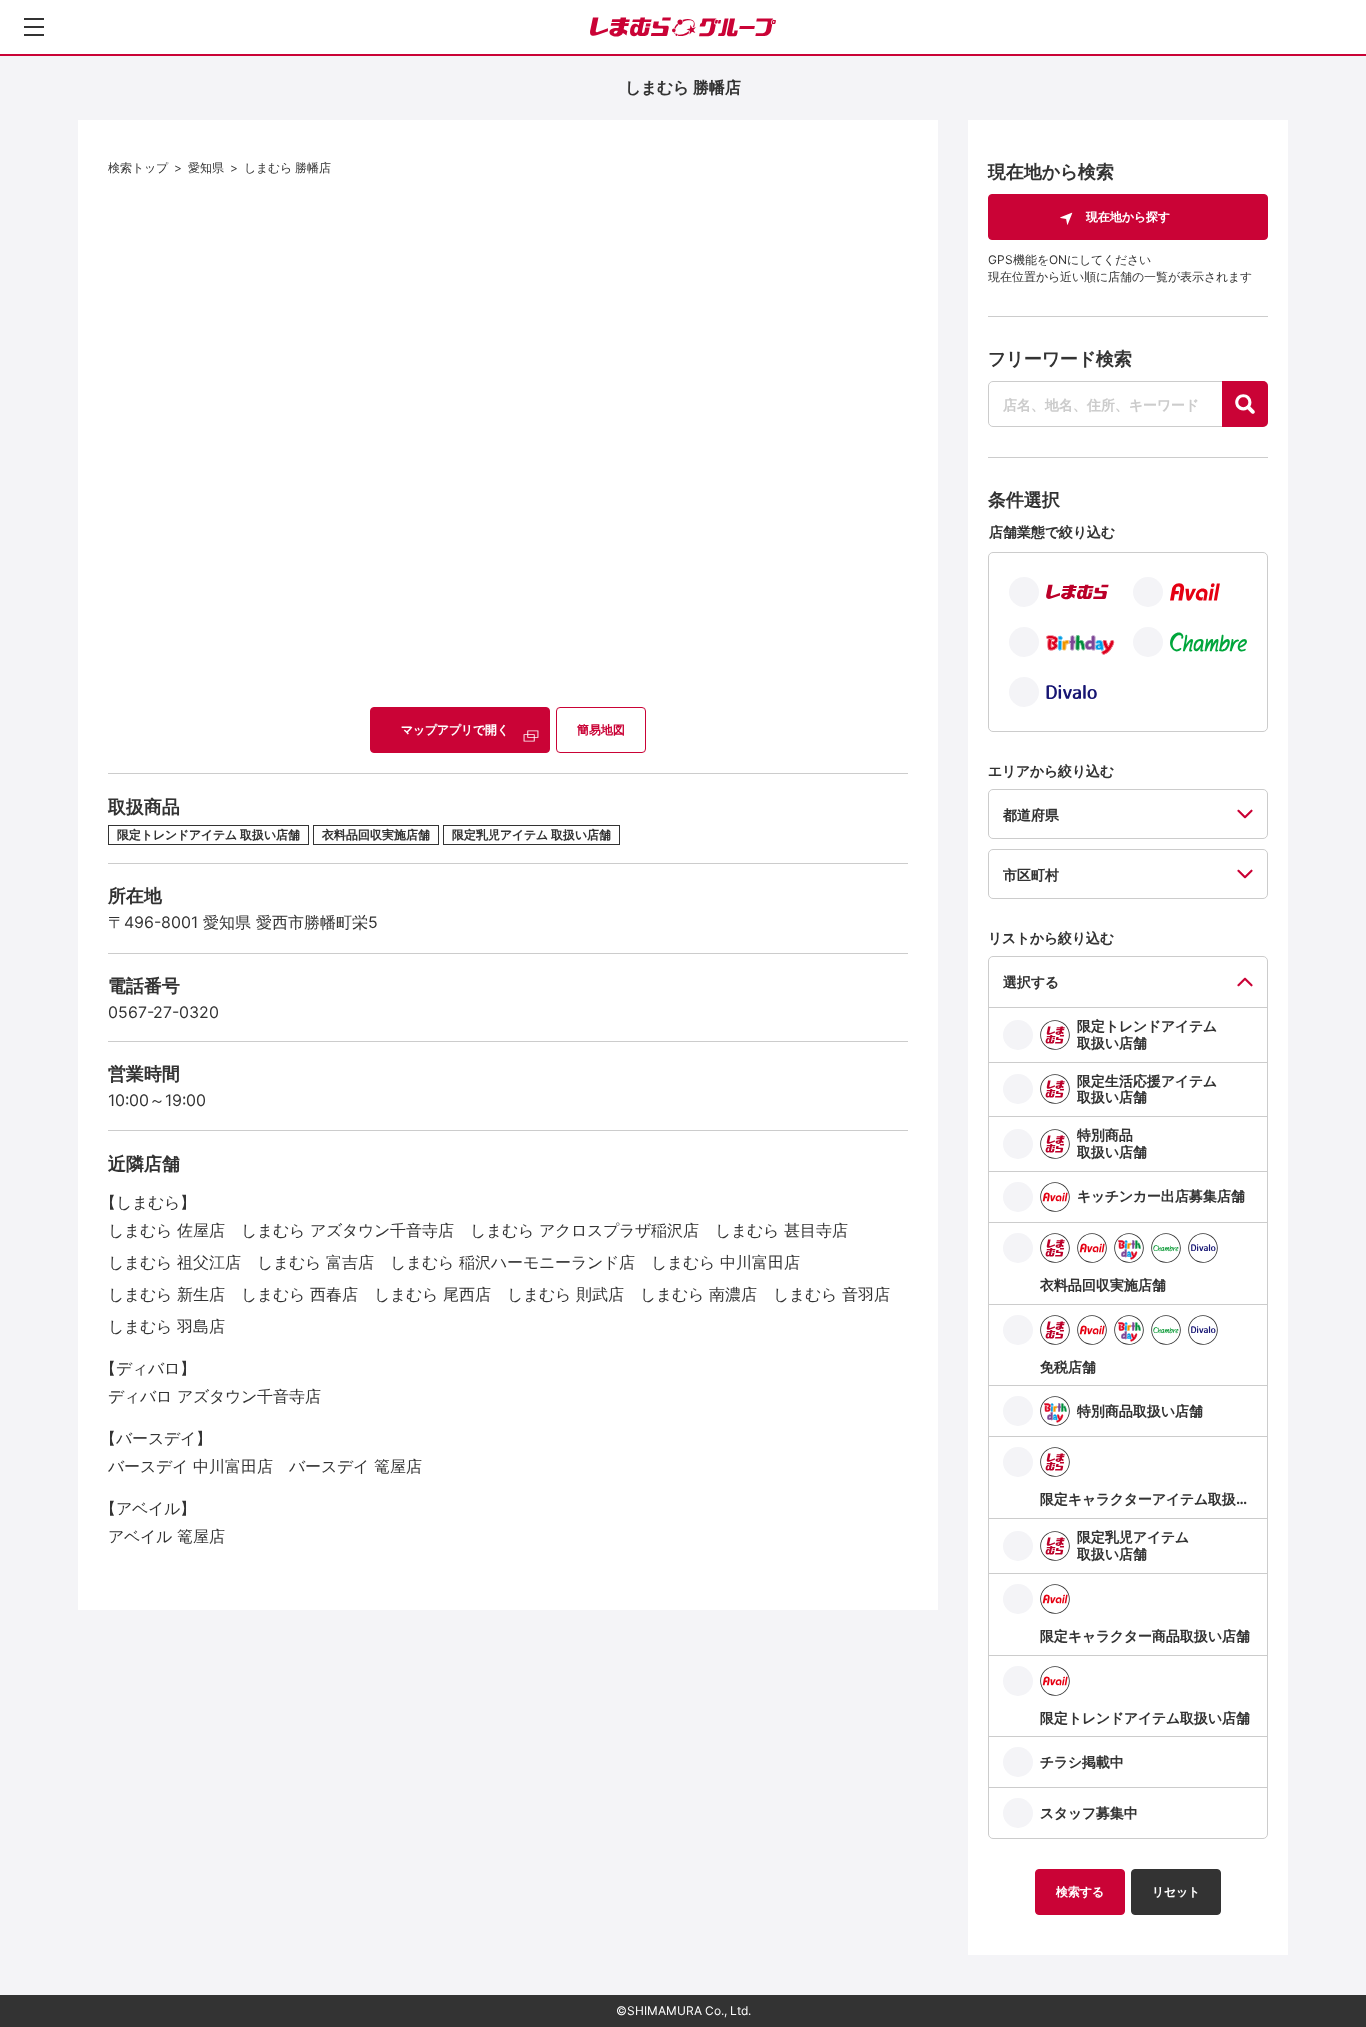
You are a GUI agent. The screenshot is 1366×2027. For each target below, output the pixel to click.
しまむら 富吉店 (315, 1262)
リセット (1176, 1891)
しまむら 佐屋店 (166, 1230)
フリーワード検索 (1060, 358)
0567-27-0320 (163, 1012)
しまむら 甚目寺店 (781, 1230)
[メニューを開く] (34, 27)
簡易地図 (601, 729)
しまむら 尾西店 (432, 1294)
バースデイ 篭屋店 (355, 1466)
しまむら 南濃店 (698, 1294)
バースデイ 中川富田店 (190, 1466)
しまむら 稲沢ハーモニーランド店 (512, 1262)
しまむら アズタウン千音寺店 (347, 1230)
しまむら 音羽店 (831, 1294)
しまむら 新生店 (166, 1294)
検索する (1080, 1891)
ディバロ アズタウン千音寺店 (214, 1396)
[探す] (1245, 404)
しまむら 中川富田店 (725, 1262)
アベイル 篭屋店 (166, 1536)
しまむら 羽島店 (166, 1326)
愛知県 (206, 167)
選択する (1031, 981)
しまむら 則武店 (565, 1294)
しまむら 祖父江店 (174, 1262)
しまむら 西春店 (299, 1294)
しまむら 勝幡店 (287, 167)
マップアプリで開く (455, 729)
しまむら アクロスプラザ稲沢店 (584, 1230)
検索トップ (138, 167)
